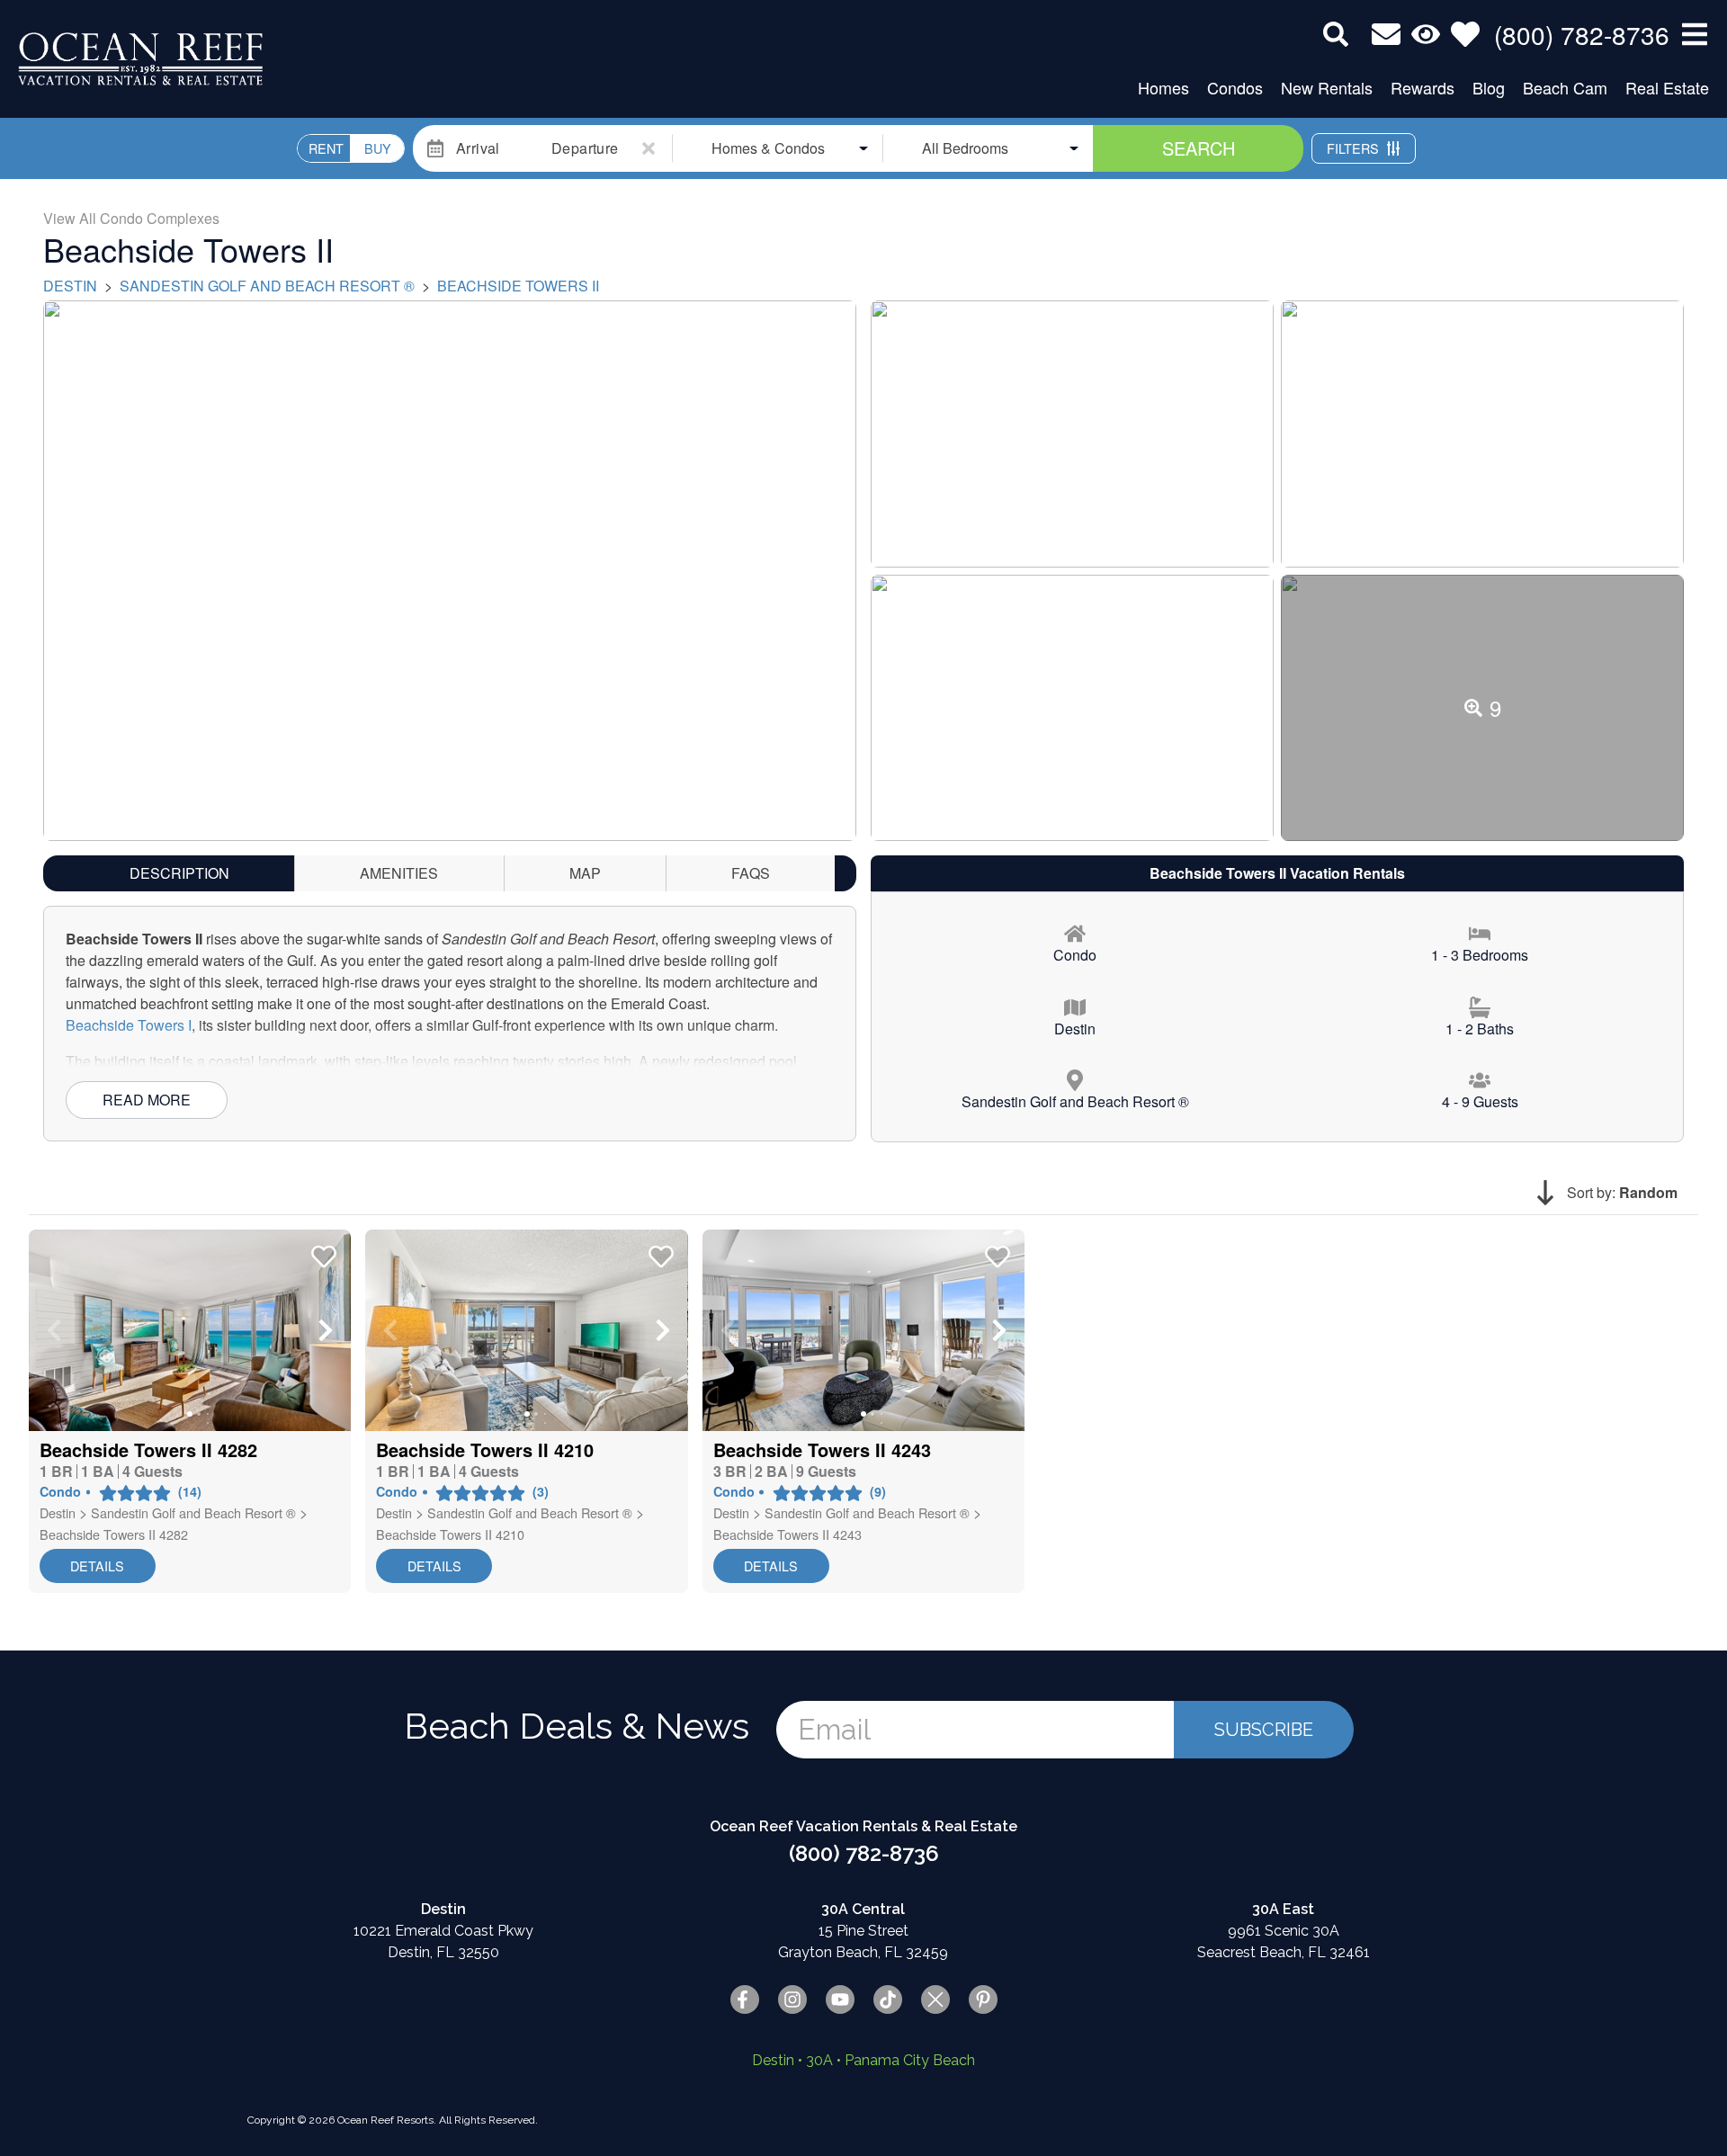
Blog (1489, 87)
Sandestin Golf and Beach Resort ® (267, 286)
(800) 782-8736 (864, 1853)
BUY (378, 148)
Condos (1235, 87)
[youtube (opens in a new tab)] (840, 1999)
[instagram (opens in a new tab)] (792, 1999)
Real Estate (1667, 87)
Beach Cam (1565, 87)
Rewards (1423, 87)
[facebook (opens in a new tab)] (745, 1999)
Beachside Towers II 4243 (787, 1534)
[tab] (179, 873)
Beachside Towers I (129, 1025)
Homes (1163, 87)
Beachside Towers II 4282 (114, 1534)
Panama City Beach (910, 2060)
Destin (70, 286)
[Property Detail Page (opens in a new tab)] (190, 1330)
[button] (54, 1330)
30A (819, 2060)
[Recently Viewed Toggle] (1426, 34)
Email (834, 1729)
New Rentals (1327, 87)
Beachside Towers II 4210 (450, 1534)
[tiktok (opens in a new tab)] (888, 1999)
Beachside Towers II (518, 286)
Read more (147, 1100)
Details (97, 1566)
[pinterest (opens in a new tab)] (983, 1999)
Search (1199, 148)
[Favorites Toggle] (1465, 34)
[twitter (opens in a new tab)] (935, 1999)
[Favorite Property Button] (322, 1251)
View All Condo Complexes (131, 218)
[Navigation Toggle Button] (1695, 34)
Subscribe (1264, 1730)
